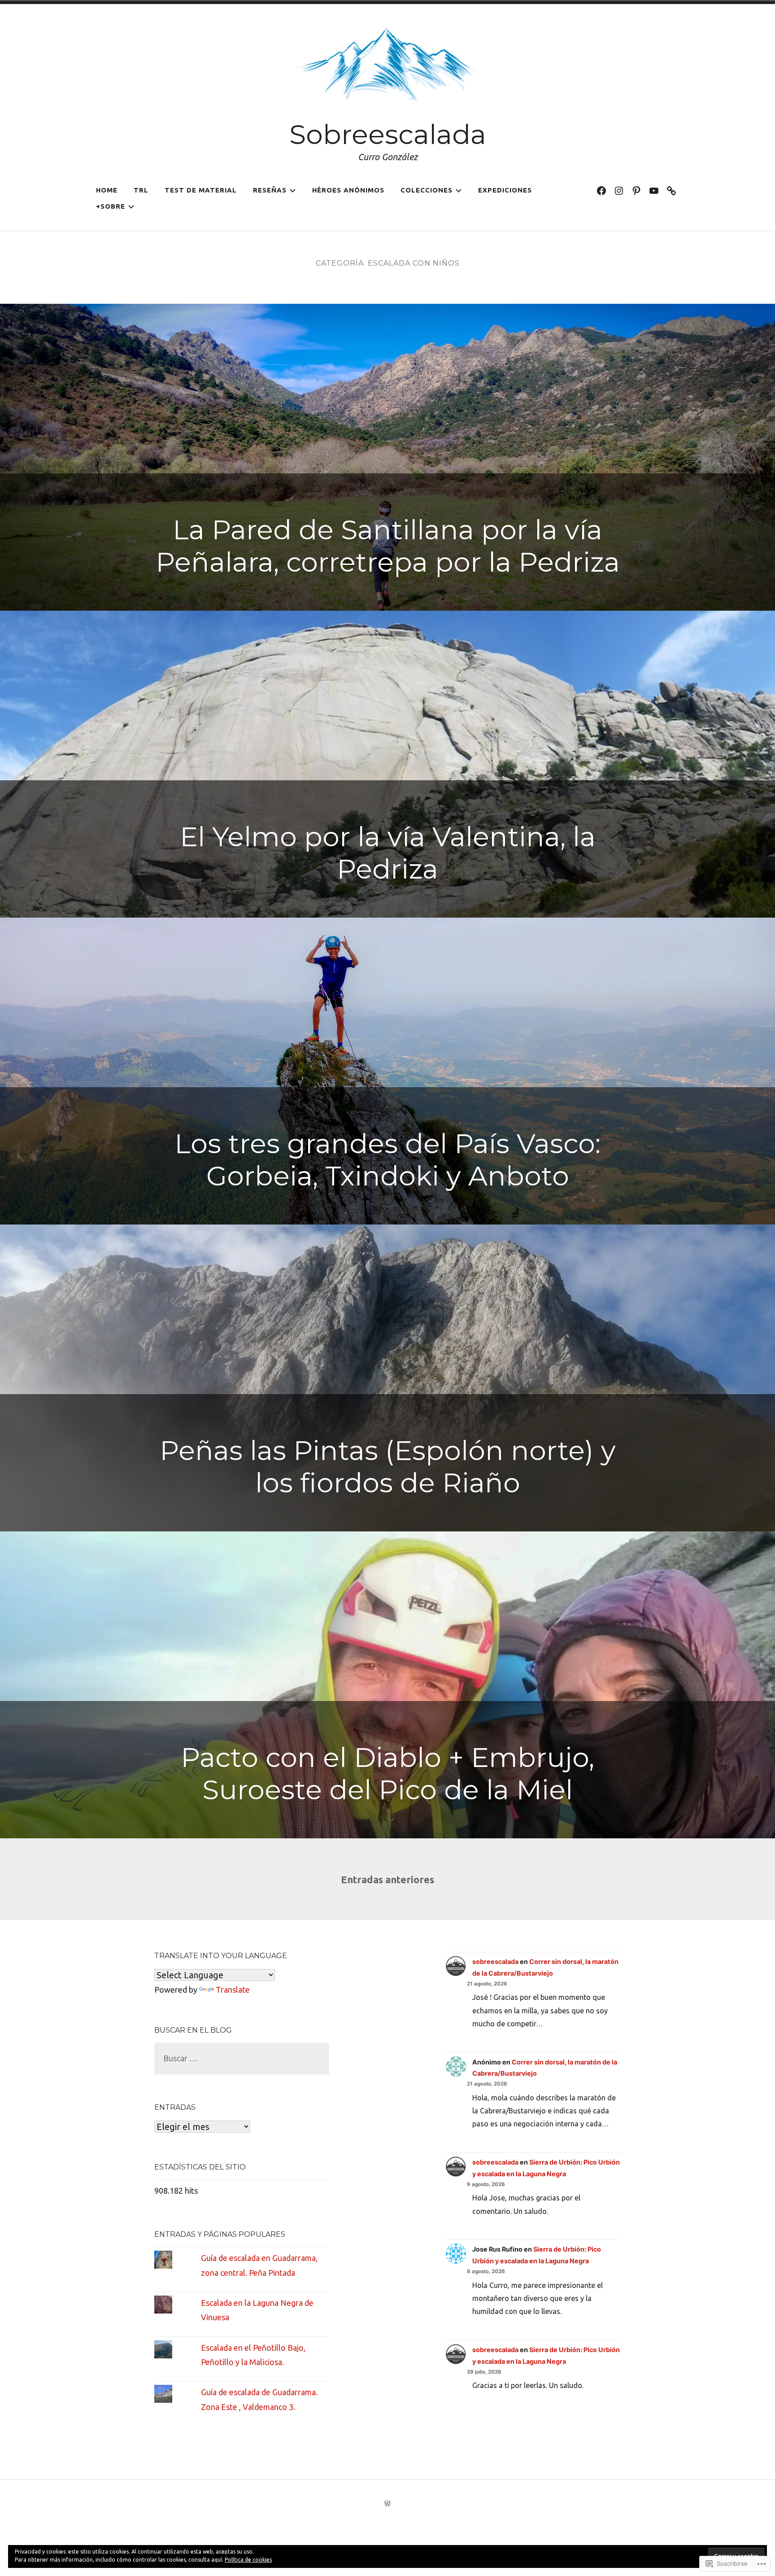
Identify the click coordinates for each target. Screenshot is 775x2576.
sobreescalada (495, 1962)
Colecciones (427, 190)
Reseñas (270, 190)
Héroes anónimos (348, 190)
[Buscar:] (242, 2058)
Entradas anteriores (387, 1879)
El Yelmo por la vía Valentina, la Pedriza (388, 853)
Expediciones (505, 190)
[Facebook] (601, 190)
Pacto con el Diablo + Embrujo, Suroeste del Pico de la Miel (387, 1773)
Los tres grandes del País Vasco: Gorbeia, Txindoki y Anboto (387, 1160)
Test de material (201, 190)
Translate (233, 1990)
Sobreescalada (388, 134)
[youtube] (654, 190)
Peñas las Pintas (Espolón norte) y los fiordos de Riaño (388, 1467)
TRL (141, 190)
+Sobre (111, 206)
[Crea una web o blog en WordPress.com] (387, 2504)
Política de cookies (248, 2560)
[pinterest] (636, 190)
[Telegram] (671, 190)
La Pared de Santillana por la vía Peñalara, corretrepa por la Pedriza (388, 546)
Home (107, 190)
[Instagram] (619, 190)
